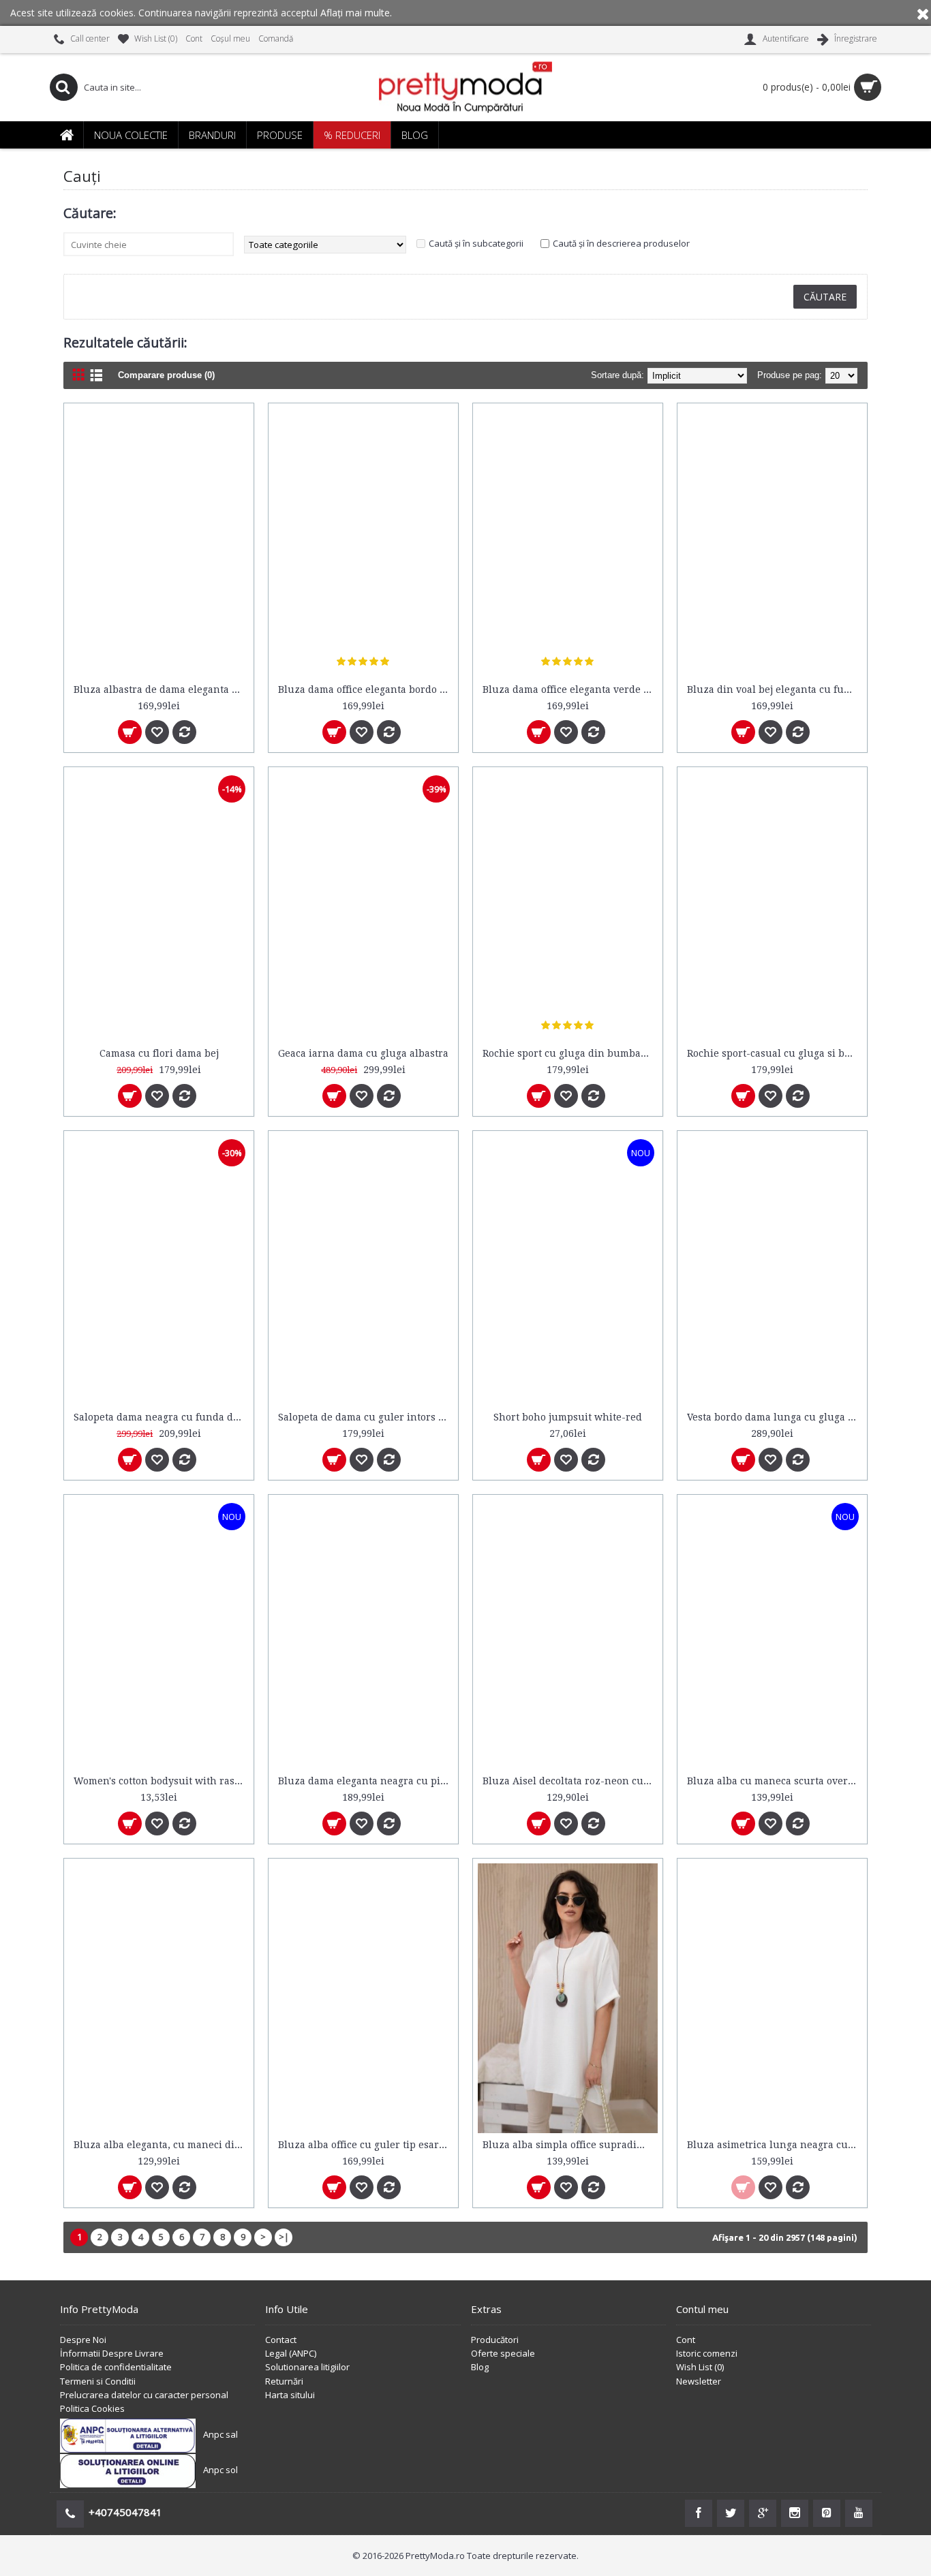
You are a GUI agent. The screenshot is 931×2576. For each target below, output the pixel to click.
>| (284, 2237)
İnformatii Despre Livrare (112, 2353)
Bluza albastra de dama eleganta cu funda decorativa (161, 689)
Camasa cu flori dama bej (159, 1053)
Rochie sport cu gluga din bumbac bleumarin (570, 1053)
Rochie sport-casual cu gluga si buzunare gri (775, 1053)
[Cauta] (63, 87)
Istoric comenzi (707, 2353)
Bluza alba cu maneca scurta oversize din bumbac (775, 1781)
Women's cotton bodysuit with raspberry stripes (161, 1781)
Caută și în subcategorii (476, 243)
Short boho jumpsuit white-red (568, 1417)
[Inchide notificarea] (923, 13)
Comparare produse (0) (166, 375)
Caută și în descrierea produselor (621, 243)
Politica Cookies (92, 2408)
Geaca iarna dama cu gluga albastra (363, 1053)
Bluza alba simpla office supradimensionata (570, 2145)
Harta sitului (290, 2395)
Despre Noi (83, 2340)
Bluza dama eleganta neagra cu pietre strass (366, 1781)
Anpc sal (220, 2435)
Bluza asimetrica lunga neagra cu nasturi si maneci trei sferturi (775, 2145)
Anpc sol (220, 2470)
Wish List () (700, 2367)
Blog (480, 2367)
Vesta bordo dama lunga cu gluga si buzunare (775, 1417)
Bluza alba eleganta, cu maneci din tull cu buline (161, 2145)
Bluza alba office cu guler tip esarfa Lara (366, 2145)
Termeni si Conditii (98, 2381)
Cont (686, 2340)
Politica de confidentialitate (116, 2367)
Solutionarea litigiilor (307, 2367)
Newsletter (699, 2381)
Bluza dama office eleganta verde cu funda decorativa (570, 689)
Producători (495, 2340)
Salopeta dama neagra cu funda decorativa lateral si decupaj (161, 1417)
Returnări (284, 2381)
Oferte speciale (503, 2353)
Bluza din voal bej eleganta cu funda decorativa (775, 689)
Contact (281, 2340)
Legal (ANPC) (291, 2353)
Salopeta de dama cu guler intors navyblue (366, 1417)
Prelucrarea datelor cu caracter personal (144, 2395)
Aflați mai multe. (356, 13)
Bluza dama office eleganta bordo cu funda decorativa (366, 689)
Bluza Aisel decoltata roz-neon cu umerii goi (570, 1781)
